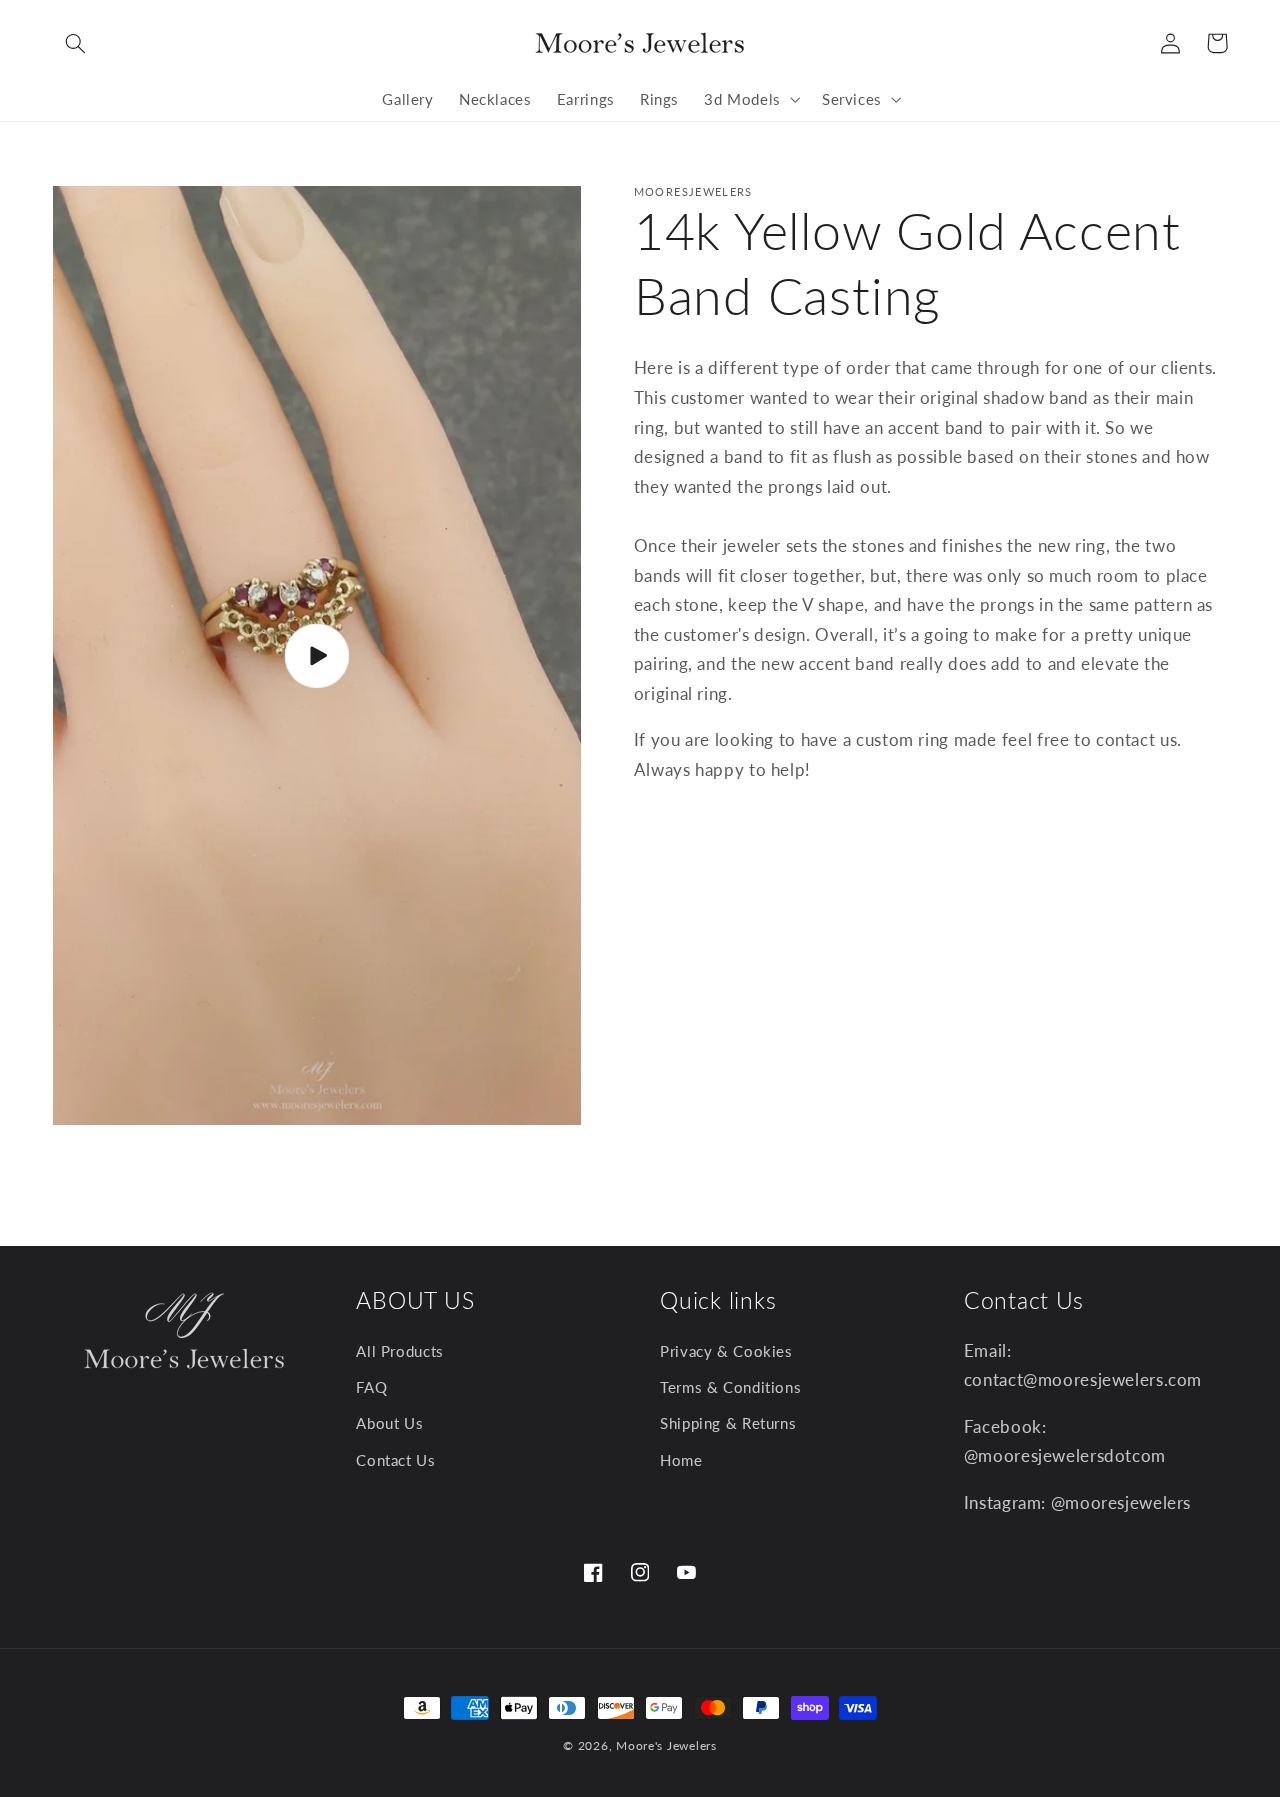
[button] (76, 43)
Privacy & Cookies (726, 1352)
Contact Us (395, 1461)
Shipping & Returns (728, 1424)
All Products (400, 1352)
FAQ (371, 1388)
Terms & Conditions (730, 1388)
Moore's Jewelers (666, 1745)
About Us (389, 1424)
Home (681, 1461)
